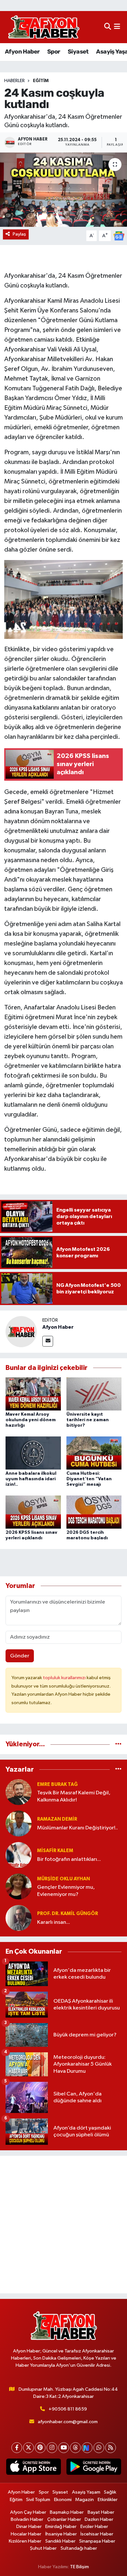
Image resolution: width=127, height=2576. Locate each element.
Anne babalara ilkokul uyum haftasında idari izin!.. (31, 1479)
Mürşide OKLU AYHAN (63, 1879)
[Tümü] (118, 1744)
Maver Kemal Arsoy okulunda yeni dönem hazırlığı (31, 1420)
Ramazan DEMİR (57, 1819)
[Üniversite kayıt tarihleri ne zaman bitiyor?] (94, 1394)
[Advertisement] (63, 2225)
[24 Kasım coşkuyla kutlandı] (63, 190)
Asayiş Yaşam (86, 2492)
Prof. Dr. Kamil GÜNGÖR (68, 1914)
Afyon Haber (22, 52)
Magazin (85, 2500)
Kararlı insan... (54, 1922)
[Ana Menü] (117, 27)
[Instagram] (52, 2448)
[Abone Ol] (119, 236)
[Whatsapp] (99, 2448)
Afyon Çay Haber (28, 2512)
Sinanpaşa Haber (97, 2541)
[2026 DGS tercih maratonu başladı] (94, 1512)
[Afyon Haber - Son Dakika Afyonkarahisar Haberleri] (44, 27)
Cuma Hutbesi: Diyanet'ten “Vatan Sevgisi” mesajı (89, 1479)
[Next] (87, 2448)
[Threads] (75, 2448)
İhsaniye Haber (61, 2534)
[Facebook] (17, 2448)
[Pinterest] (40, 2448)
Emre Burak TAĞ (57, 1784)
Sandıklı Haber (60, 2541)
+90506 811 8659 (68, 2409)
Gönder (20, 1656)
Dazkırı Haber (99, 2519)
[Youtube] (64, 2448)
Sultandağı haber (79, 2548)
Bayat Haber (101, 2512)
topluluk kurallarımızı (65, 1678)
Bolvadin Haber (27, 2519)
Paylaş (19, 234)
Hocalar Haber (26, 2534)
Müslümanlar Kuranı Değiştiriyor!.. (78, 1828)
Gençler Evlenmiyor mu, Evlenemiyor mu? (66, 1891)
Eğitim (41, 81)
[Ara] (108, 27)
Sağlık (110, 2492)
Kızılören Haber (25, 2541)
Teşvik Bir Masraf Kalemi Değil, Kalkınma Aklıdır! (74, 1796)
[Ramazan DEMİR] (19, 1823)
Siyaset (78, 52)
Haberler (14, 81)
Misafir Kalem (55, 1851)
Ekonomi (63, 2500)
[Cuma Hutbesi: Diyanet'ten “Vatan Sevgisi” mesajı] (94, 1453)
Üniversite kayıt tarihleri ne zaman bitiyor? (88, 1420)
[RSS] (111, 2448)
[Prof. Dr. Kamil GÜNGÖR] (19, 1918)
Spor (54, 52)
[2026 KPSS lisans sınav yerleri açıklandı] (33, 1512)
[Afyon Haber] (21, 1331)
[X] (28, 2448)
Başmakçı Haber (67, 2512)
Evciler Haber (94, 2527)
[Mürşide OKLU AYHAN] (19, 1886)
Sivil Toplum (38, 2500)
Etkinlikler (108, 2500)
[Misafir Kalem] (19, 1855)
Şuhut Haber (43, 2548)
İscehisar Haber (97, 2534)
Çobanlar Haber (64, 2519)
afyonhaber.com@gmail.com (68, 2422)
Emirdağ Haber (61, 2527)
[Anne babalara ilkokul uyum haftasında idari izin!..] (33, 1453)
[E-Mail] (48, 1341)
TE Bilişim (79, 2567)
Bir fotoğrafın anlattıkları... (69, 1859)
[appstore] (33, 2468)
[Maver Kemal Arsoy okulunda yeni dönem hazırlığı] (33, 1394)
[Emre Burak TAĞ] (19, 1792)
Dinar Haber (29, 2527)
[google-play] (94, 2468)
